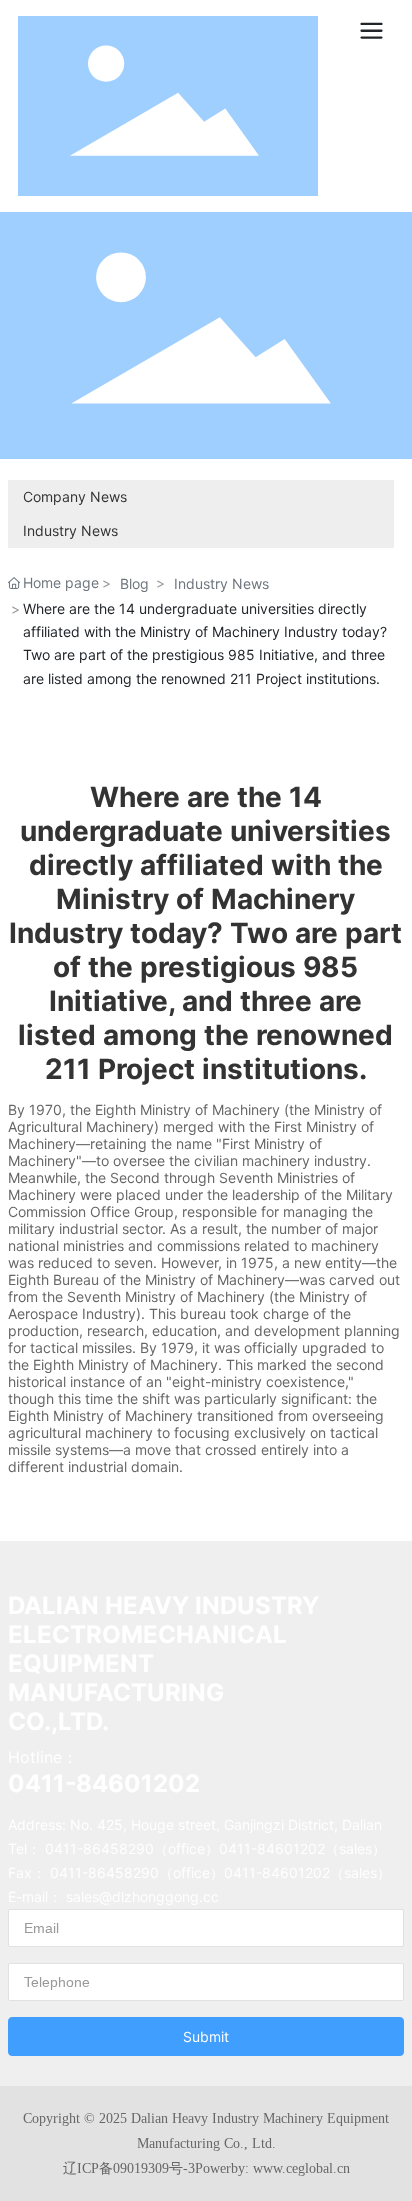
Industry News (70, 530)
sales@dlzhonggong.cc (142, 1896)
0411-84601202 (104, 1783)
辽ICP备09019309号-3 (129, 2168)
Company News (75, 496)
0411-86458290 (99, 1848)
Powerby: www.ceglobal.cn (272, 2168)
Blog (134, 583)
